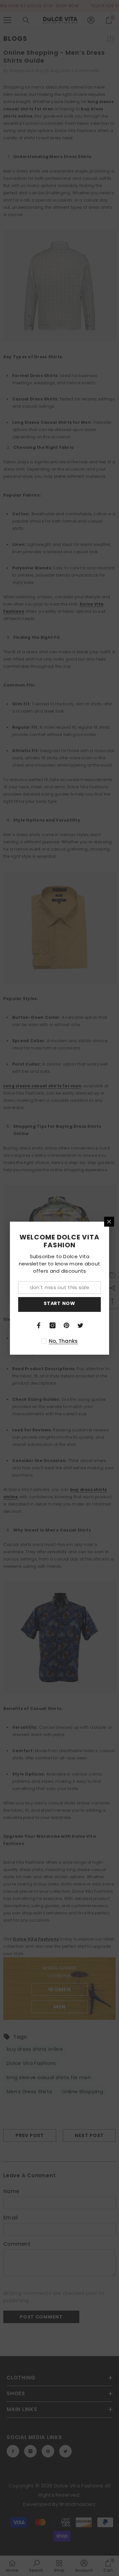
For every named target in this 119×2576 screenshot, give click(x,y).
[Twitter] (80, 1325)
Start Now (59, 1303)
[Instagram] (53, 1325)
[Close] (109, 1222)
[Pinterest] (66, 1325)
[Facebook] (39, 1325)
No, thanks (63, 1341)
